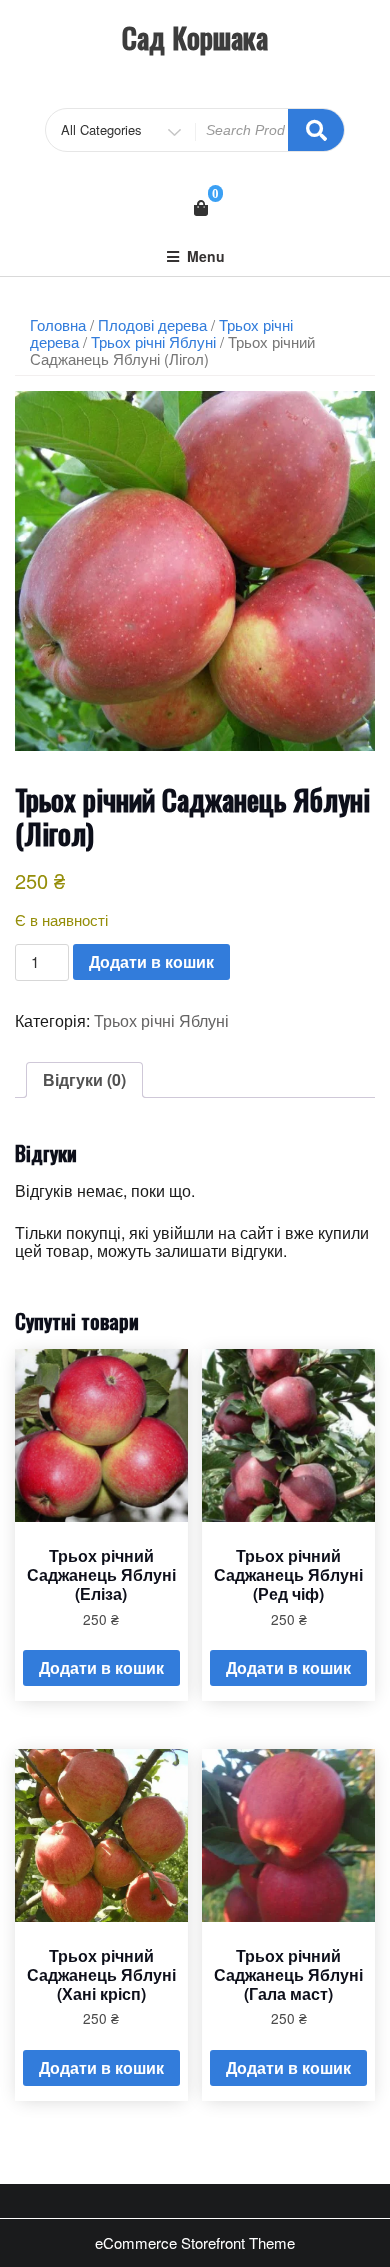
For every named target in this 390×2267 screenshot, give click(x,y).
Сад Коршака (195, 37)
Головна (58, 324)
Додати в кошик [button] (101, 1667)
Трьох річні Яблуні (153, 341)
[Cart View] (201, 207)
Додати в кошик (151, 961)
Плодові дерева (152, 324)
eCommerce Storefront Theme (195, 2242)
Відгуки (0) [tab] (84, 1079)
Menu (206, 256)
